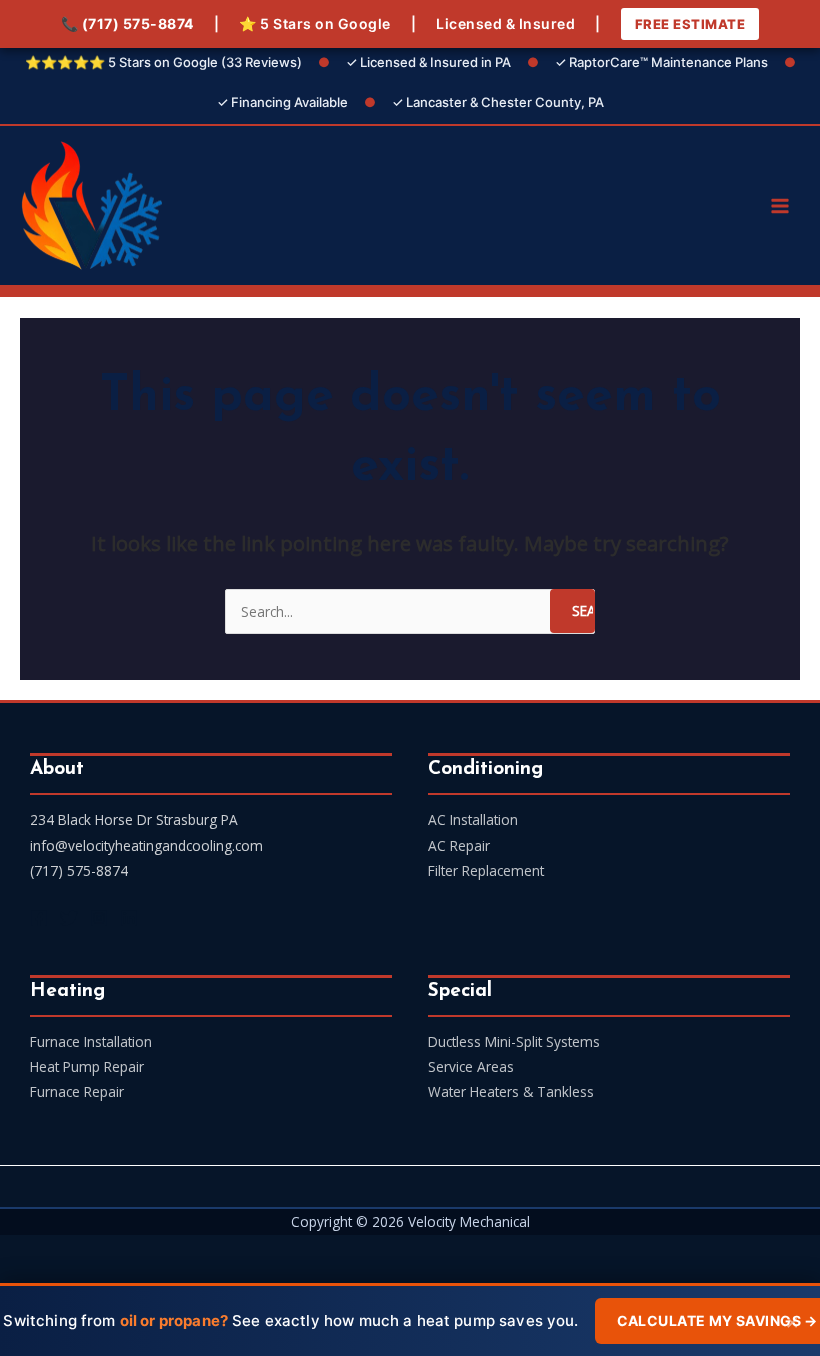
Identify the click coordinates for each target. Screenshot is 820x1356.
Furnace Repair (77, 1091)
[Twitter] (69, 918)
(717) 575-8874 (138, 23)
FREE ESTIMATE (690, 24)
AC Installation (473, 819)
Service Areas (471, 1066)
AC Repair (459, 845)
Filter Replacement (486, 870)
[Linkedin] (129, 918)
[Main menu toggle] (780, 205)
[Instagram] (99, 918)
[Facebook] (39, 918)
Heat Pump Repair (87, 1066)
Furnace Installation (91, 1041)
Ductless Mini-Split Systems (514, 1041)
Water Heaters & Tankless (511, 1091)
